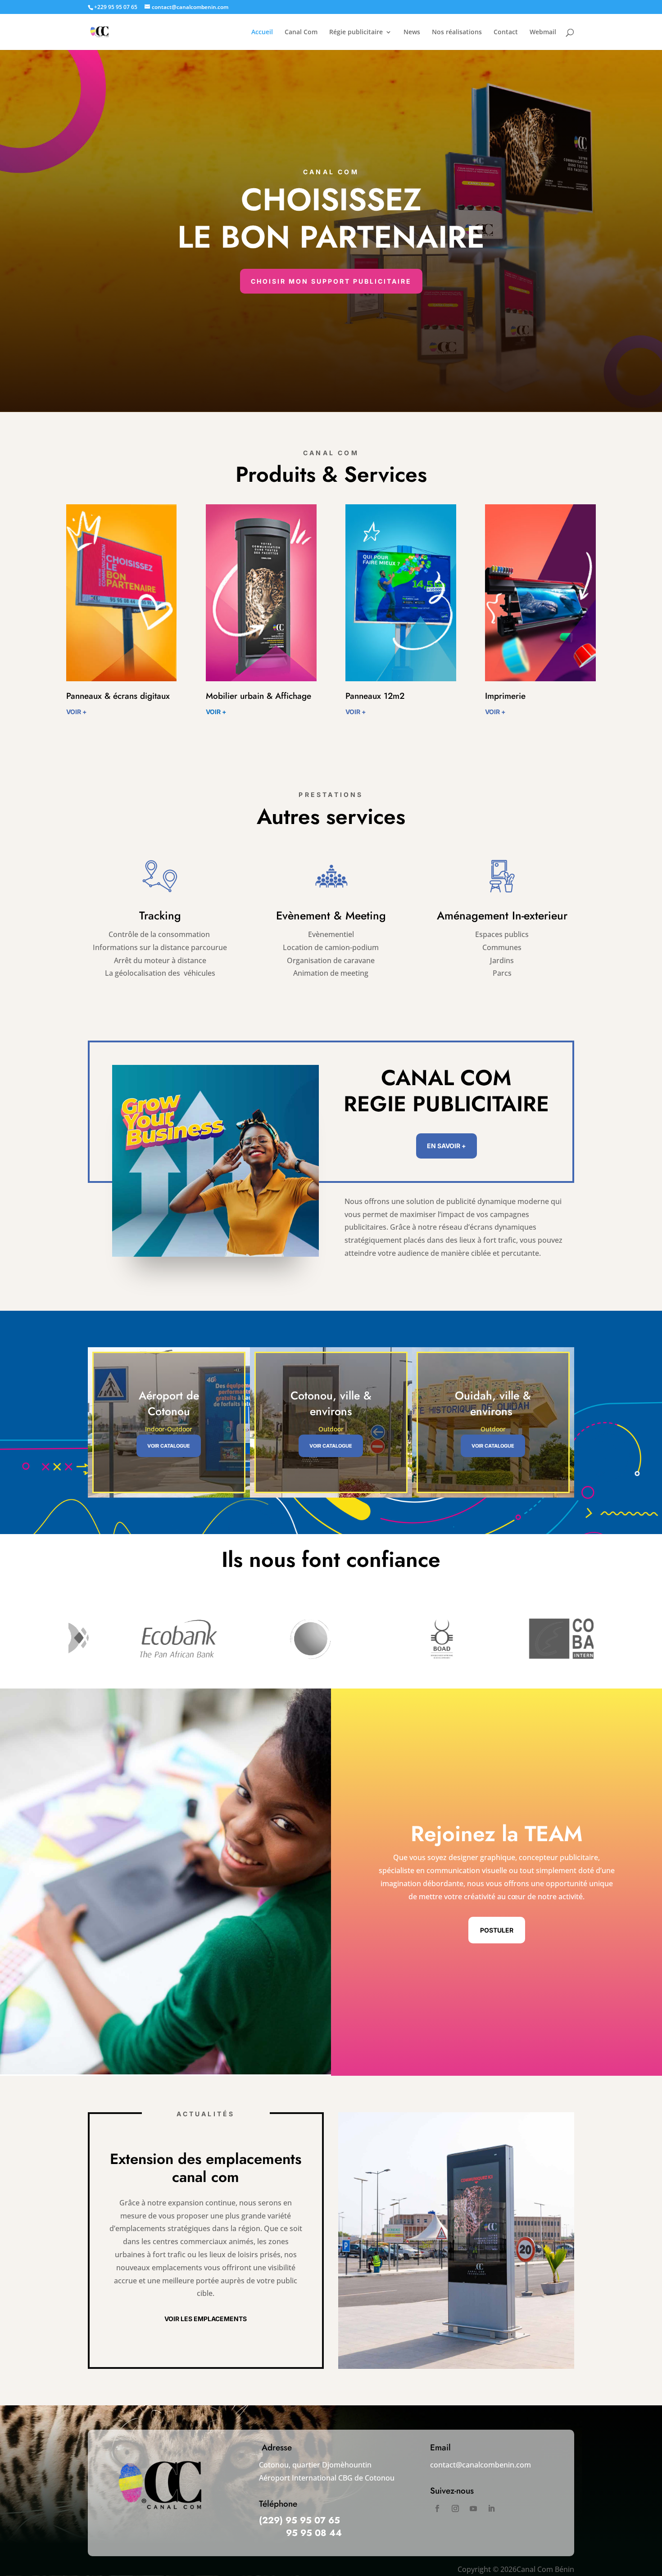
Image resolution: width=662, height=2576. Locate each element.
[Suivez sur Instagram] (455, 2508)
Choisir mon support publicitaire (331, 281)
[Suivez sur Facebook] (437, 2508)
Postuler (497, 1930)
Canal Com (301, 32)
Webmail (543, 32)
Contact (506, 32)
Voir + (77, 712)
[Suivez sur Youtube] (473, 2508)
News (412, 32)
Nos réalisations (457, 32)
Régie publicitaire (356, 32)
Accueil (262, 32)
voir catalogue (169, 1446)
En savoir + (447, 1146)
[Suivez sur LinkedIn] (491, 2508)
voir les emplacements (206, 2319)
